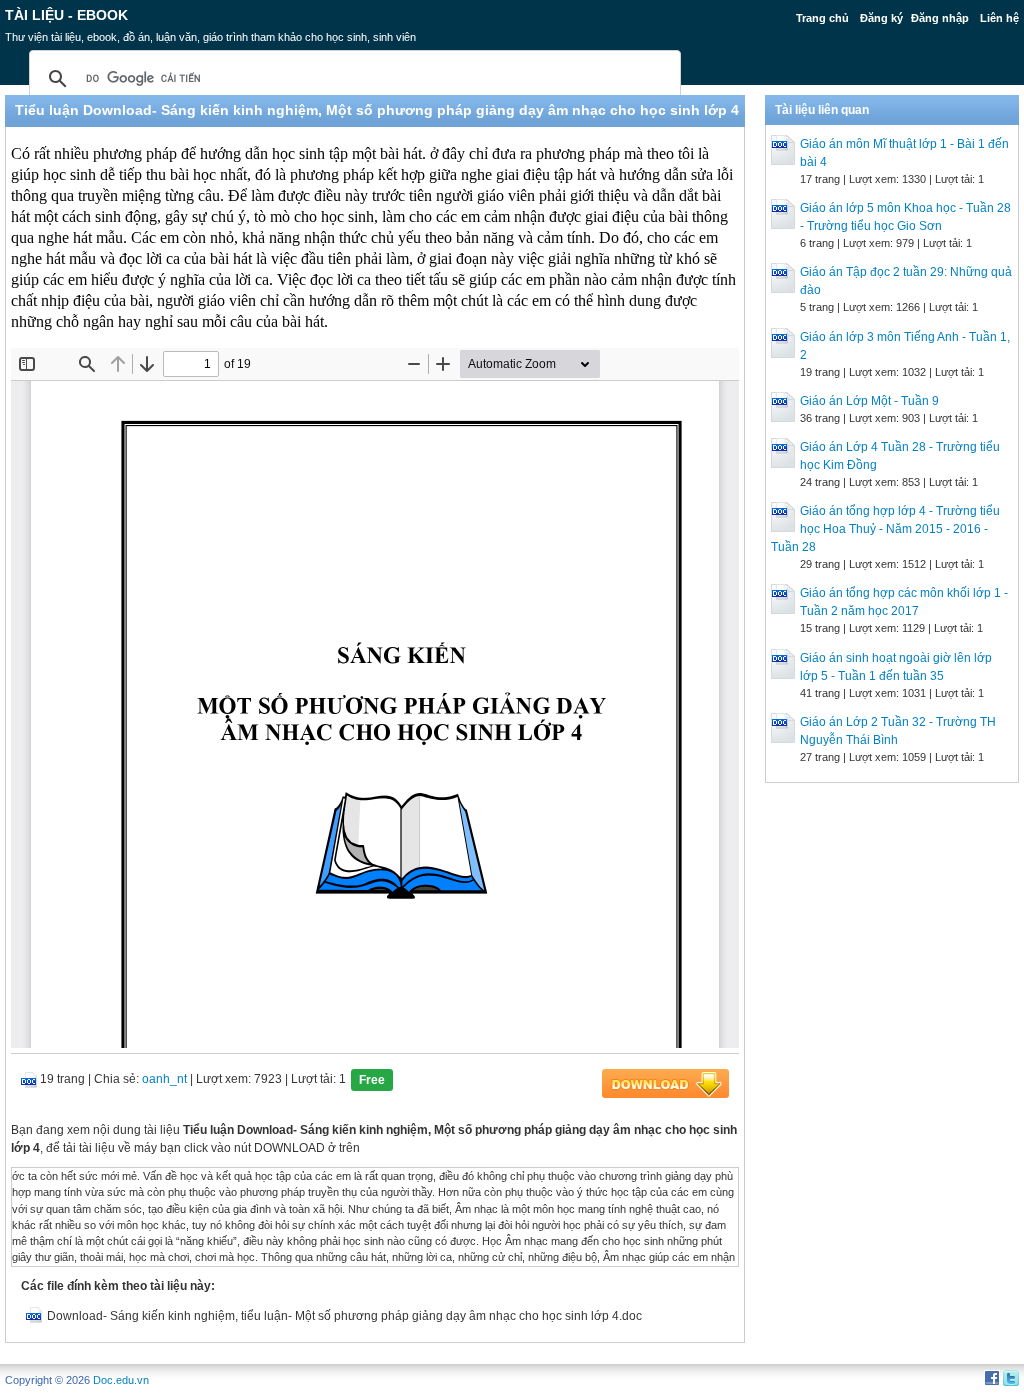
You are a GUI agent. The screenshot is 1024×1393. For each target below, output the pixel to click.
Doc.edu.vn (121, 1380)
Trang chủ (822, 18)
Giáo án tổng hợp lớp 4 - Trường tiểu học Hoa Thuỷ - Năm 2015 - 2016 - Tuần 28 (885, 529)
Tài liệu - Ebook (66, 15)
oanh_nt (164, 1079)
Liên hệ (999, 18)
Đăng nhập (940, 18)
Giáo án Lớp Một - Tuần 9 (869, 401)
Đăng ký (881, 18)
